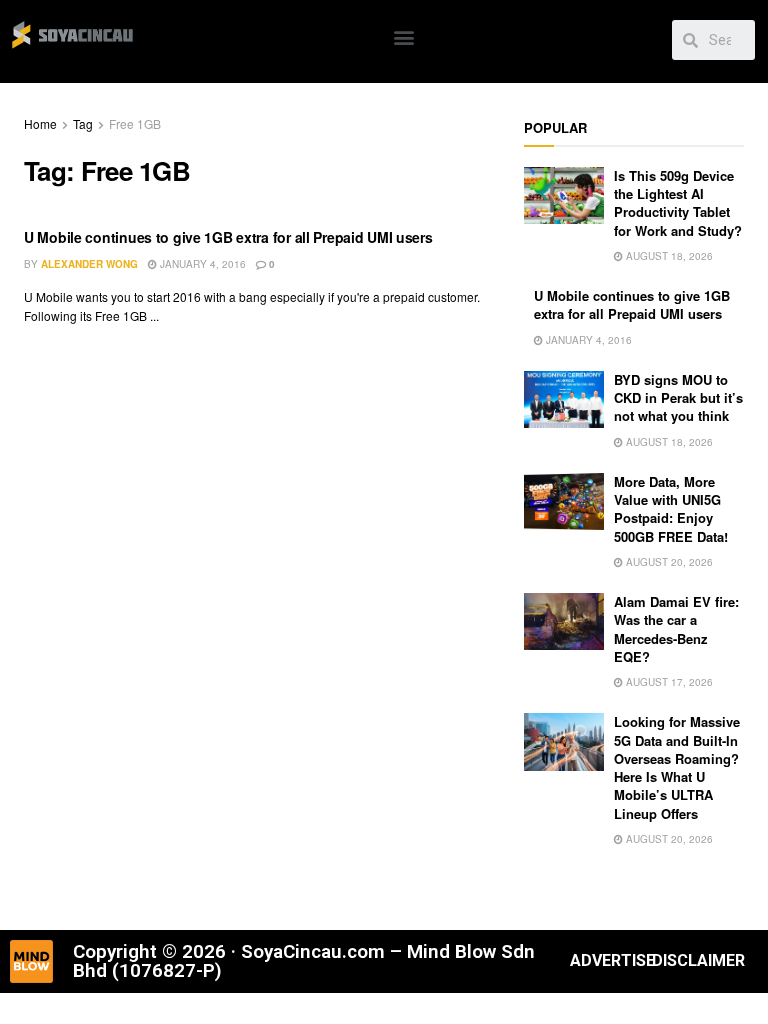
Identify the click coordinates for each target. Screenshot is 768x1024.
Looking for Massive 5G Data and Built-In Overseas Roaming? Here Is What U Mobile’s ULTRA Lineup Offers (677, 767)
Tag (83, 123)
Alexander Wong (89, 264)
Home (40, 123)
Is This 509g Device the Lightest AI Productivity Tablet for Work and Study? (678, 203)
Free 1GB (135, 123)
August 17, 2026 (668, 682)
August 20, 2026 (668, 562)
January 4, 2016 (201, 264)
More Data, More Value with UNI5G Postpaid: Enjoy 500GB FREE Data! (671, 509)
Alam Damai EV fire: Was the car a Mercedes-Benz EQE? (676, 629)
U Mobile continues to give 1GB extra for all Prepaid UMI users (228, 237)
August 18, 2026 (668, 256)
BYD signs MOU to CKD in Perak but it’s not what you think (678, 397)
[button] (403, 36)
